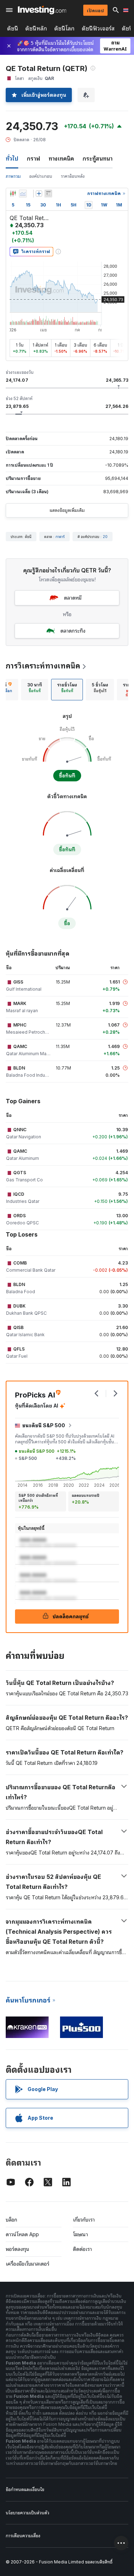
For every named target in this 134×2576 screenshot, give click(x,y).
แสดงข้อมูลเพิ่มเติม (67, 510)
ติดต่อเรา (82, 2249)
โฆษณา (80, 2234)
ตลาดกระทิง (73, 631)
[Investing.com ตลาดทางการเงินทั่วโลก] (42, 10)
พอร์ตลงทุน (18, 2249)
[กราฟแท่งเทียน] (13, 194)
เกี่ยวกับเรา (84, 2220)
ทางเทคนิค (61, 158)
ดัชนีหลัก (36, 28)
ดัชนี (13, 28)
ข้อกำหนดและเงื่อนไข (25, 2489)
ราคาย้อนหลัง (73, 176)
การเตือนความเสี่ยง (23, 2536)
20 (105, 537)
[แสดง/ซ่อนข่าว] (48, 194)
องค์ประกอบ (41, 176)
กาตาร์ (60, 537)
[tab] (35, 690)
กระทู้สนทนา (98, 158)
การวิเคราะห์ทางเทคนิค (43, 666)
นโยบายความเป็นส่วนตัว (28, 2513)
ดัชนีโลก (64, 28)
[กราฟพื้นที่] (23, 194)
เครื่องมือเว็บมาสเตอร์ (28, 2264)
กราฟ (33, 158)
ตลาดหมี (73, 598)
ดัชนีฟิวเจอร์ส (98, 28)
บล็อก (11, 2220)
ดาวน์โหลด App (22, 2234)
